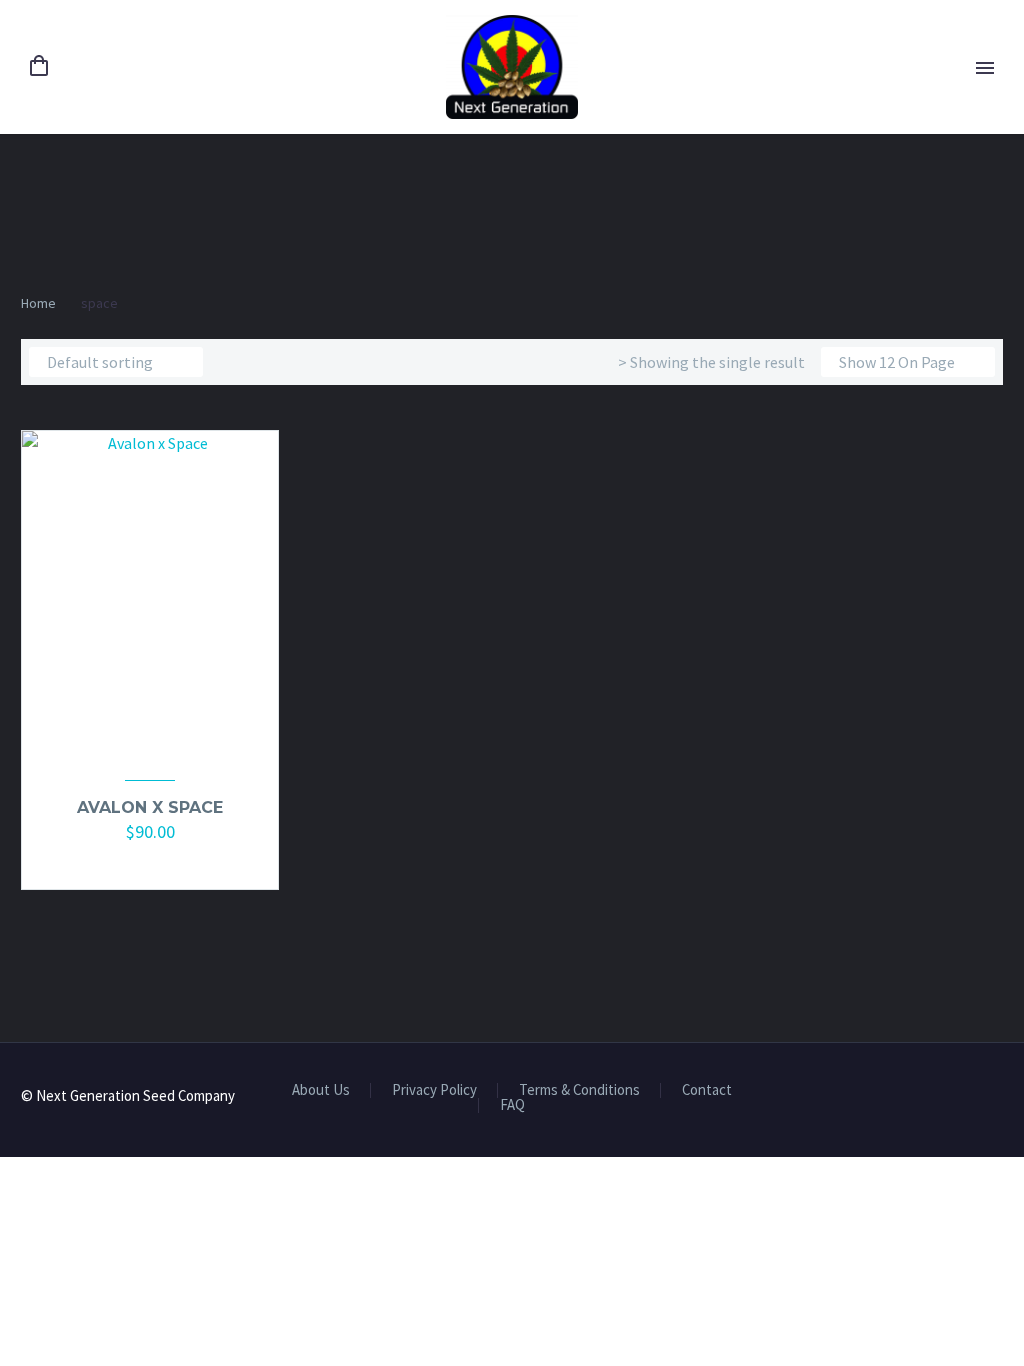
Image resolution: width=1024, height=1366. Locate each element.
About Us (321, 1090)
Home (38, 303)
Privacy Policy (434, 1090)
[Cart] (39, 66)
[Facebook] (971, 1098)
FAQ (512, 1105)
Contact (707, 1090)
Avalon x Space (150, 807)
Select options (140, 861)
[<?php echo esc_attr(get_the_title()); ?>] (162, 861)
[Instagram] (997, 1098)
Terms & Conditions (579, 1090)
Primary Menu (985, 68)
